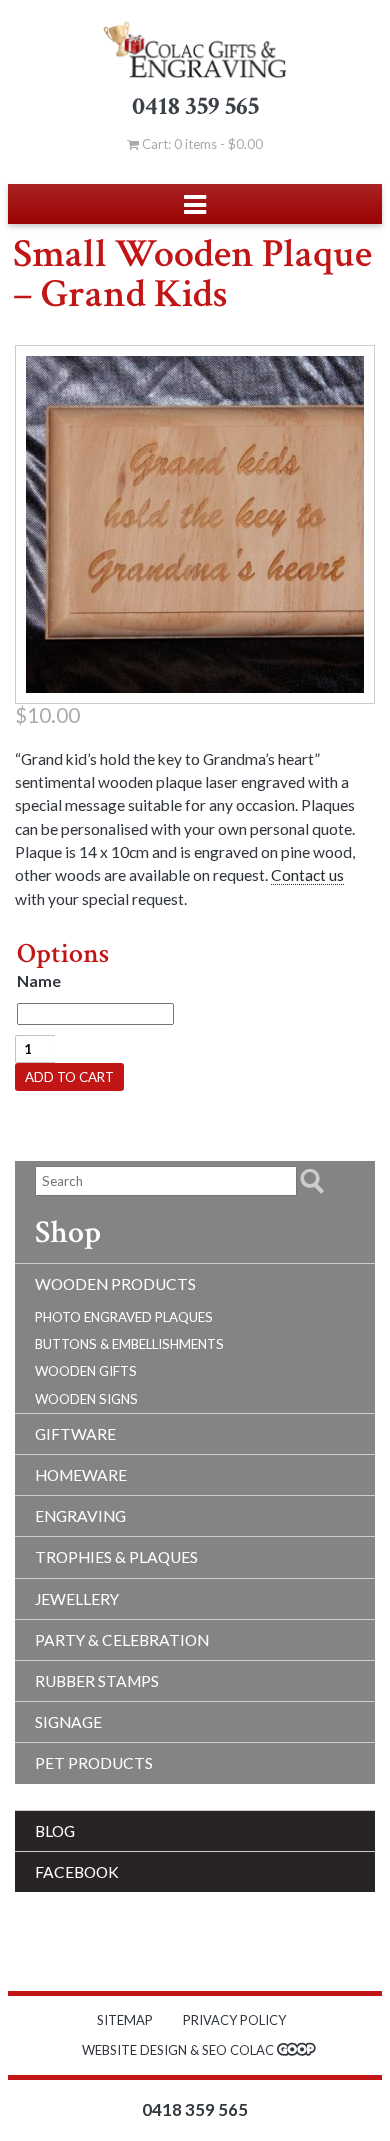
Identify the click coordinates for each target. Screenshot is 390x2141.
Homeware (81, 1475)
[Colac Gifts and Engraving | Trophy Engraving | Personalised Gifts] (195, 50)
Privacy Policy (234, 2020)
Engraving (80, 1516)
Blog (55, 1831)
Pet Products (94, 1763)
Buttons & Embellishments (129, 1344)
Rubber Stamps (97, 1681)
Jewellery (77, 1599)
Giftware (75, 1434)
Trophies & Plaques (116, 1557)
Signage (68, 1722)
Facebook (77, 1872)
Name (39, 981)
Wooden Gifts (86, 1371)
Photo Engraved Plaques (124, 1317)
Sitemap (125, 2020)
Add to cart (69, 1077)
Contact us (307, 875)
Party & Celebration (122, 1640)
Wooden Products (115, 1284)
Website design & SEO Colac (179, 2050)
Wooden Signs (86, 1399)
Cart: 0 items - (201, 144)
